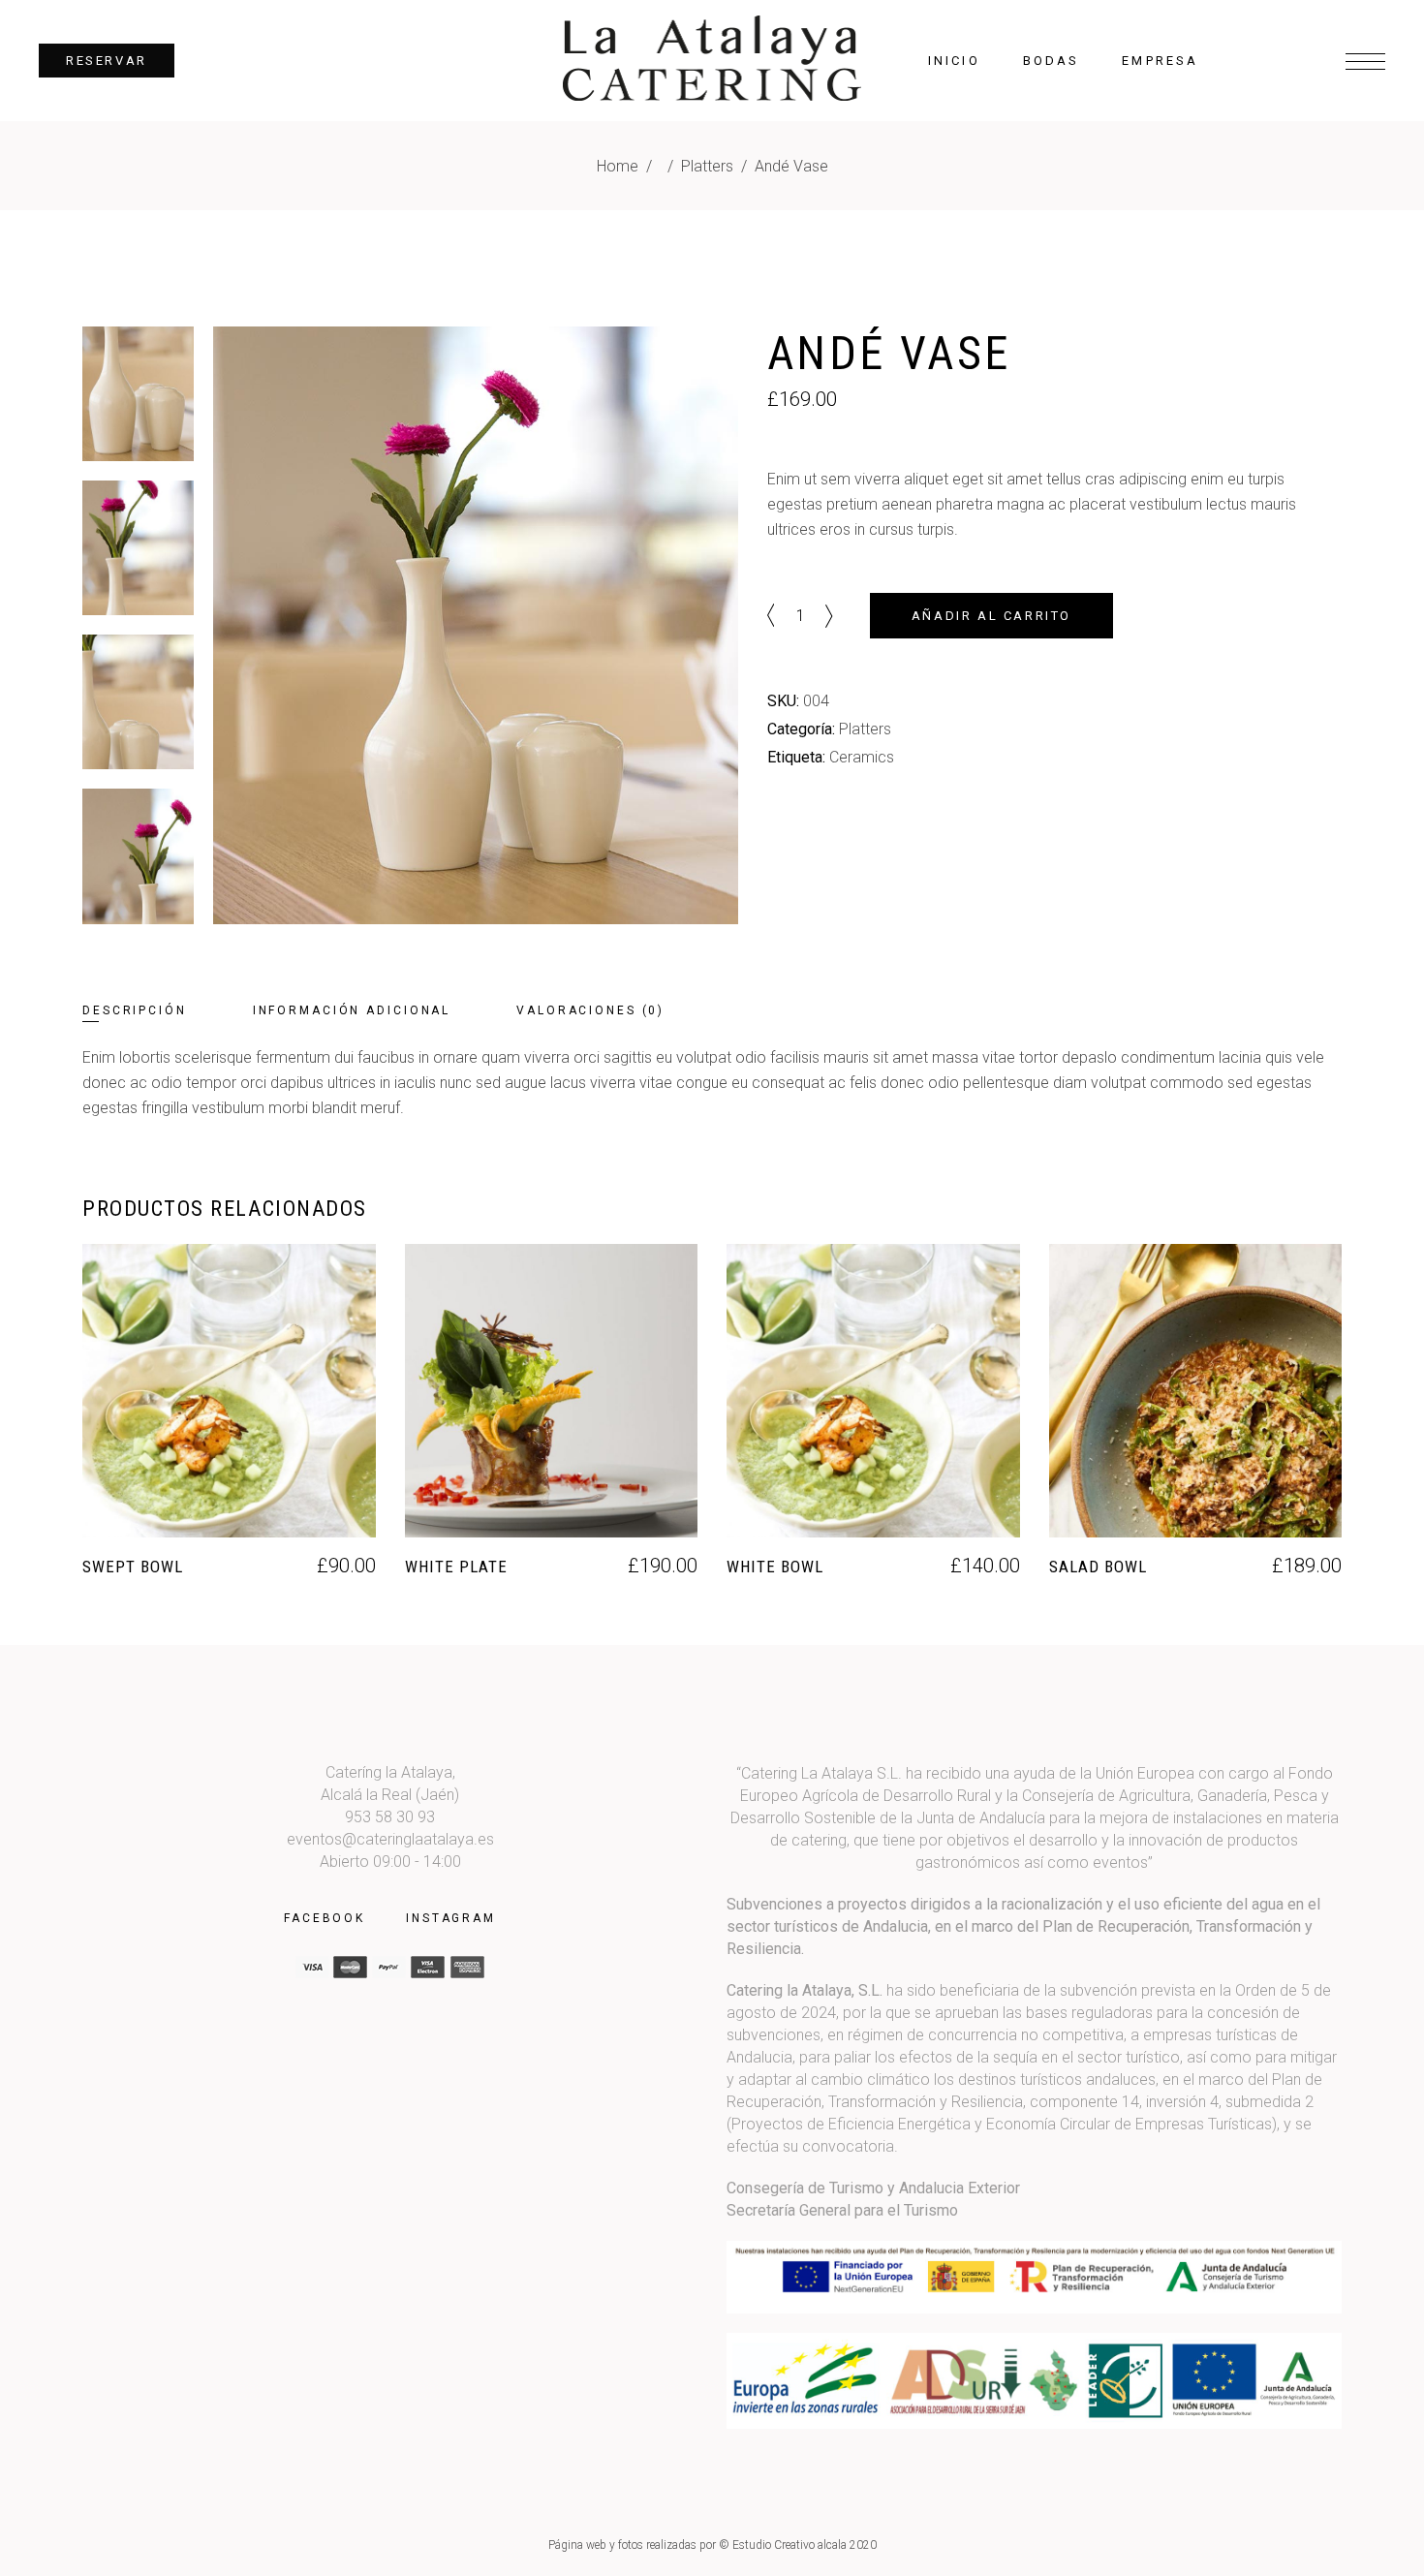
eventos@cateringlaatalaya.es (390, 1839)
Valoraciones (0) (590, 1010)
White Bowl (775, 1567)
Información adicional (352, 1010)
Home (618, 166)
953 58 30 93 (390, 1817)
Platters (707, 166)
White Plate (456, 1567)
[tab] (166, 1011)
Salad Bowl (1098, 1567)
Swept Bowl (133, 1567)
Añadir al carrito (991, 616)
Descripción (135, 1010)
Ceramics (862, 757)
